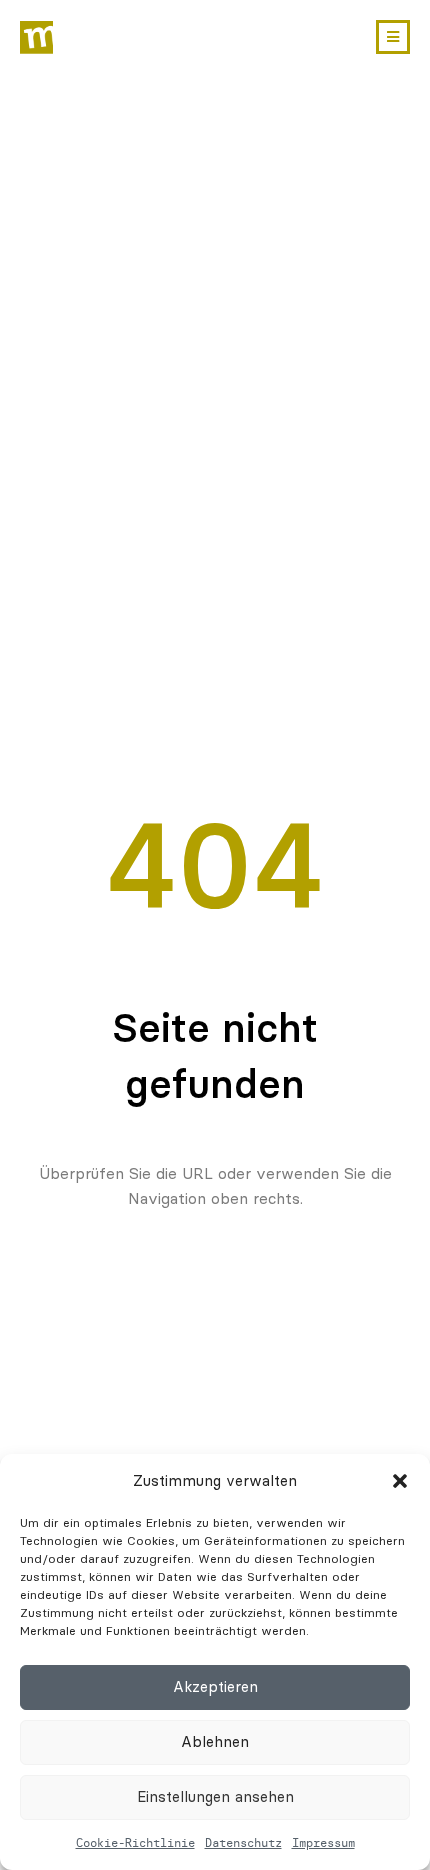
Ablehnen (215, 1742)
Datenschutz (243, 1842)
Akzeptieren (215, 1687)
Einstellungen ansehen (215, 1797)
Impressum (323, 1842)
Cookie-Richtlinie (135, 1842)
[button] (400, 1481)
